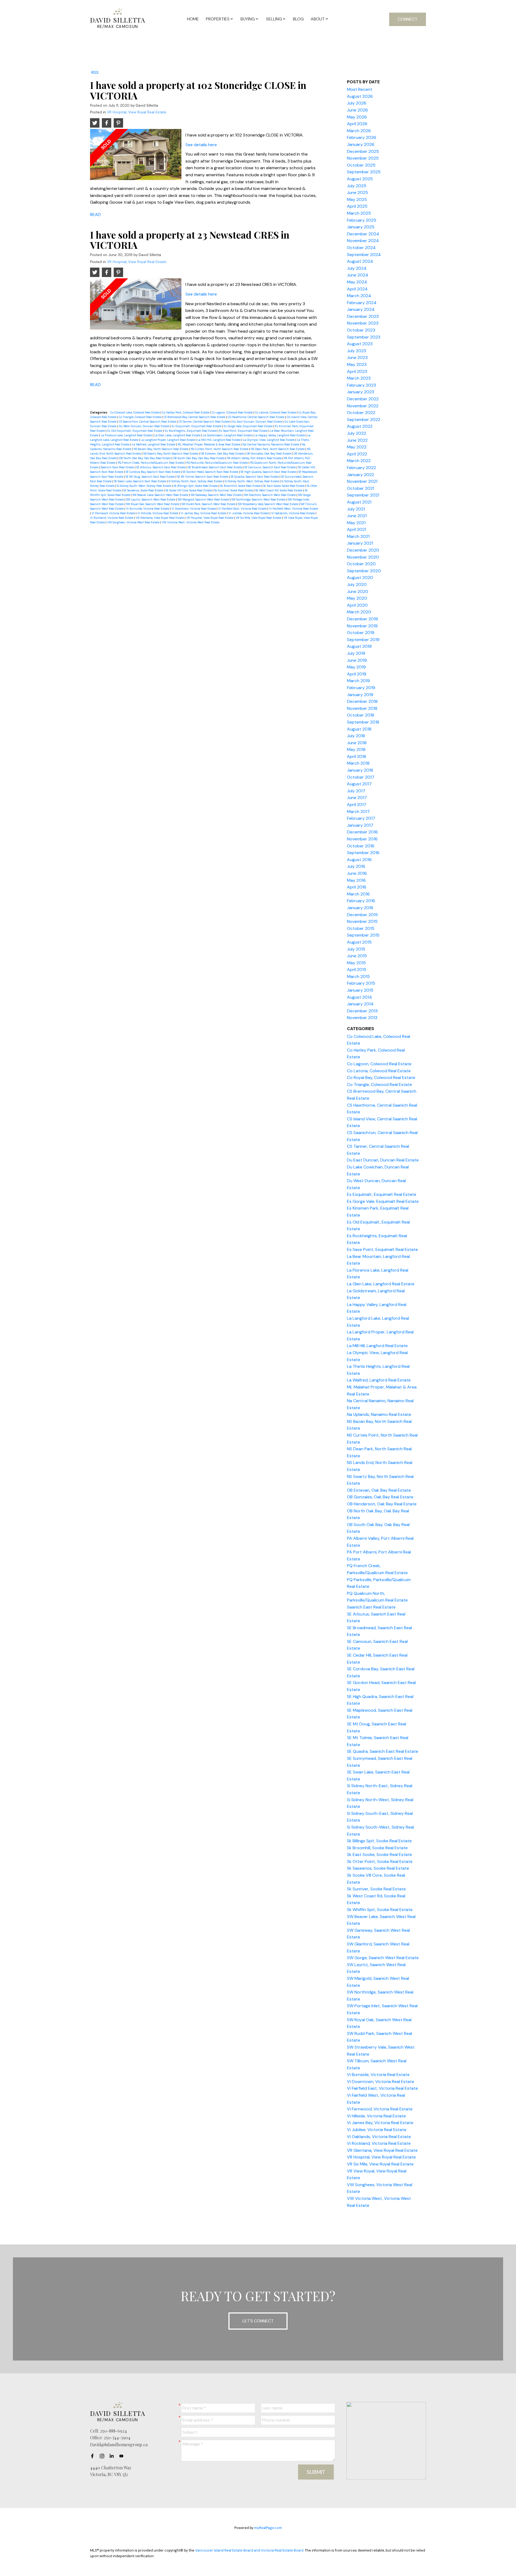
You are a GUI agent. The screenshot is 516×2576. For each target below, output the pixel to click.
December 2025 (363, 151)
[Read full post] (136, 157)
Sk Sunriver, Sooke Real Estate (234, 490)
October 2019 (361, 633)
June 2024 (358, 275)
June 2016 (357, 873)
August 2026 (360, 96)
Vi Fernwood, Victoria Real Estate (114, 513)
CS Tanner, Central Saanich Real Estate (205, 422)
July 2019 (356, 653)
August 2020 (360, 578)
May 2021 (356, 523)
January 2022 (361, 475)
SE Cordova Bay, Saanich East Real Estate (153, 472)
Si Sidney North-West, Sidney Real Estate (252, 481)
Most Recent (360, 89)
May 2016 (356, 880)
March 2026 (359, 131)
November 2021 (362, 481)
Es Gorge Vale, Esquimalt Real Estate (248, 426)
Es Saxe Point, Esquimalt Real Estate (244, 431)
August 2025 (360, 179)
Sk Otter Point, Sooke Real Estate (380, 1861)
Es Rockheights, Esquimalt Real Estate (191, 431)
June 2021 (357, 516)
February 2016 (361, 901)
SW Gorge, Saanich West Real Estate (383, 1958)
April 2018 (356, 756)
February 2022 (361, 468)
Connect (408, 19)
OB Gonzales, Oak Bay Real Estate (269, 454)
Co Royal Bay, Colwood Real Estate (381, 1077)
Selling (274, 19)
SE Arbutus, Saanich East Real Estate (161, 467)
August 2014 (359, 997)
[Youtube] (123, 2456)
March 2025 (359, 213)
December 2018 (362, 701)
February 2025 (362, 220)
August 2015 (359, 942)
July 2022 (356, 433)
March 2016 (358, 894)
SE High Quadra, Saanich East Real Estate (269, 472)
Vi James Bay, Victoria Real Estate (204, 513)
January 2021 (360, 543)
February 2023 (361, 385)
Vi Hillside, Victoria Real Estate (158, 513)
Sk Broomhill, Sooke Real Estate (241, 486)
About (318, 19)
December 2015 (362, 915)
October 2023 (361, 330)
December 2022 (363, 399)
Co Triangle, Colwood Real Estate (140, 417)
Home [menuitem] (193, 19)
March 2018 (358, 763)
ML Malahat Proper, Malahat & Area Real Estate (209, 444)
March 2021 (358, 536)
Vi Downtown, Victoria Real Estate (194, 509)
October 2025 (361, 165)
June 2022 (357, 440)
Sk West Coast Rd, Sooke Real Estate (279, 490)
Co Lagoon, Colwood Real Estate (232, 412)
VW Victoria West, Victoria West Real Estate (191, 522)
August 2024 (360, 261)
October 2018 (361, 715)
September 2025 (364, 172)
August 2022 (360, 426)
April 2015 (357, 969)
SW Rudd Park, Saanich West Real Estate (209, 504)
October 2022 (361, 413)
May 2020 (357, 598)
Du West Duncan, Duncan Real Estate (144, 426)
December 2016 (362, 832)
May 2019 (356, 667)
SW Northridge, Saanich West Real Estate (259, 499)
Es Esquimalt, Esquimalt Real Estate (197, 426)
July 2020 (357, 584)
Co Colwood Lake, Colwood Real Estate (135, 412)
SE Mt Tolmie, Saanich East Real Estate (203, 477)
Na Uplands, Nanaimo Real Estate (379, 1414)
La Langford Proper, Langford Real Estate (168, 440)
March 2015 (358, 976)
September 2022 (364, 420)
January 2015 (360, 990)
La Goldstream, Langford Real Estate (228, 435)
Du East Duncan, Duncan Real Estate (257, 422)
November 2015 (362, 921)
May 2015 (356, 963)
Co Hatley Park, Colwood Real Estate (186, 412)
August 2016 (359, 860)
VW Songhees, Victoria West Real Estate (134, 522)
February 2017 (361, 818)
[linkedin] (113, 2456)
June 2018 (357, 743)
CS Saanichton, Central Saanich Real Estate (148, 422)
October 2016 (361, 846)
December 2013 (362, 1011)
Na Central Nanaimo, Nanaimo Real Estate (271, 444)
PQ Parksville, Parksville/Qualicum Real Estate (217, 463)
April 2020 (357, 605)
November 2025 (363, 158)
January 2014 (360, 1004)
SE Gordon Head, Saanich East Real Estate (211, 472)
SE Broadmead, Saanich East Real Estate (215, 467)
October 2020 (361, 564)
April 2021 (356, 529)
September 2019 (363, 640)
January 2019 (360, 695)
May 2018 (356, 749)
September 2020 (364, 571)
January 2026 (361, 144)
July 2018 (356, 736)
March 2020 (359, 612)
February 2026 (362, 137)
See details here (201, 145)
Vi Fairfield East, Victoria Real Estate (243, 509)
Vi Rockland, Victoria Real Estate (112, 518)
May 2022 (357, 447)
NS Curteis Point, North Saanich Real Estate (220, 449)
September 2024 (364, 255)
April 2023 (357, 371)
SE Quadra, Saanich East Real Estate (255, 477)
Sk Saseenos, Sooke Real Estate (144, 490)
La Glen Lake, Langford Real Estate (178, 435)
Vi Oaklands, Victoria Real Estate (293, 513)
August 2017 (359, 784)
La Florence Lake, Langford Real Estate (127, 435)
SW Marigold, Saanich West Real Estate (204, 499)
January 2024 (361, 309)
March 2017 (358, 812)
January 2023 (361, 392)
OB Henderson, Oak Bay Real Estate (382, 1504)
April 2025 (357, 206)
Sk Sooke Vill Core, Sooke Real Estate (189, 490)
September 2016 (363, 853)
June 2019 (357, 660)
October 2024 (361, 248)
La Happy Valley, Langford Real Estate (280, 435)
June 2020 (358, 591)
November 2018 (362, 708)
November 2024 (363, 241)
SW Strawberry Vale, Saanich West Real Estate (268, 504)
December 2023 (363, 316)
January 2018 (360, 770)
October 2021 (361, 488)
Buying (248, 19)
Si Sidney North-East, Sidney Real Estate (196, 481)
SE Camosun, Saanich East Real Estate (270, 467)
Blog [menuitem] (298, 19)
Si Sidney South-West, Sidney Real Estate (144, 486)
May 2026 (357, 117)
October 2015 (361, 928)
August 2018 (359, 729)
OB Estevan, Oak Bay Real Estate (223, 454)
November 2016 (362, 839)
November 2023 (363, 323)
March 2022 (359, 461)
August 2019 (359, 646)
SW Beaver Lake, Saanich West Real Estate (161, 495)
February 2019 (361, 688)
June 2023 (357, 357)
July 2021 (356, 509)
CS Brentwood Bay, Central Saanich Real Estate (195, 417)
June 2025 (357, 193)
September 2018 (363, 722)
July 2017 (356, 791)
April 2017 (357, 805)
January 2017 (360, 825)
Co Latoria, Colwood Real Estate (276, 412)
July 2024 (357, 268)
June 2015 (357, 956)
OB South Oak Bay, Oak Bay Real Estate (199, 458)
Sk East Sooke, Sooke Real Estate (284, 486)
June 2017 (357, 798)
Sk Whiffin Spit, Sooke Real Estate (380, 1910)
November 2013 (362, 1018)
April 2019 (357, 674)
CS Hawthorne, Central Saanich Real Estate (256, 417)
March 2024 (359, 296)
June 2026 (357, 110)
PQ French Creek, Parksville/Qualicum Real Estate (151, 463)
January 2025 (361, 227)
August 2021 (359, 502)
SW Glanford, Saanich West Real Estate (270, 495)
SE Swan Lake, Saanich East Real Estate (140, 481)
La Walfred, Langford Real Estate (154, 444)
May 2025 (357, 199)
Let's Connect (258, 2321)
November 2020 (363, 557)
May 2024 (357, 282)
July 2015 (356, 949)
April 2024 (357, 289)
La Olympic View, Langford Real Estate (269, 440)
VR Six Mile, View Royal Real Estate (259, 518)
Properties (218, 19)
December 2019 (362, 619)
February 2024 (362, 303)
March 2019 (358, 681)
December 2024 (363, 234)
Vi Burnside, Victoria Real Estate (148, 509)
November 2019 (362, 626)
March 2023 (359, 378)
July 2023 (356, 351)
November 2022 (363, 406)
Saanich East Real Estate (118, 467)
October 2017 (361, 777)
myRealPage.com (268, 2528)
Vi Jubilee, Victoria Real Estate (249, 513)
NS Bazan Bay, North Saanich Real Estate (161, 449)
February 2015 (361, 983)
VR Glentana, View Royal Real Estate (160, 518)
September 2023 (364, 337)
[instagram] (103, 2456)
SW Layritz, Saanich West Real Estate (151, 499)
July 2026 (357, 103)
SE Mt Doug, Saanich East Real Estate (150, 477)
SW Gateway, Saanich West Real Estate (216, 495)
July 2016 (356, 866)
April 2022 (357, 454)
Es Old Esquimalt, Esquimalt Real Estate (135, 431)
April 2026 (357, 124)
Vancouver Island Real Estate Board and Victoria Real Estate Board (249, 2550)
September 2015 (363, 935)
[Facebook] (94, 2456)
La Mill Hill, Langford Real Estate (219, 440)
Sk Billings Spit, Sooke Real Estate (196, 486)
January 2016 (360, 908)
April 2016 (357, 887)
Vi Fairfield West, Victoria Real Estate (293, 509)
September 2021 (363, 495)
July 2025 (357, 186)
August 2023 (360, 344)
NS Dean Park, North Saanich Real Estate (278, 449)
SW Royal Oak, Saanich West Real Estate (153, 504)
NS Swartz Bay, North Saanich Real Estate (171, 454)
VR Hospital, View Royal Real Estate (137, 112)
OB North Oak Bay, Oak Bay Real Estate (145, 458)
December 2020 (363, 550)
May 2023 (357, 364)
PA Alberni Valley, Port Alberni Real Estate (255, 458)
